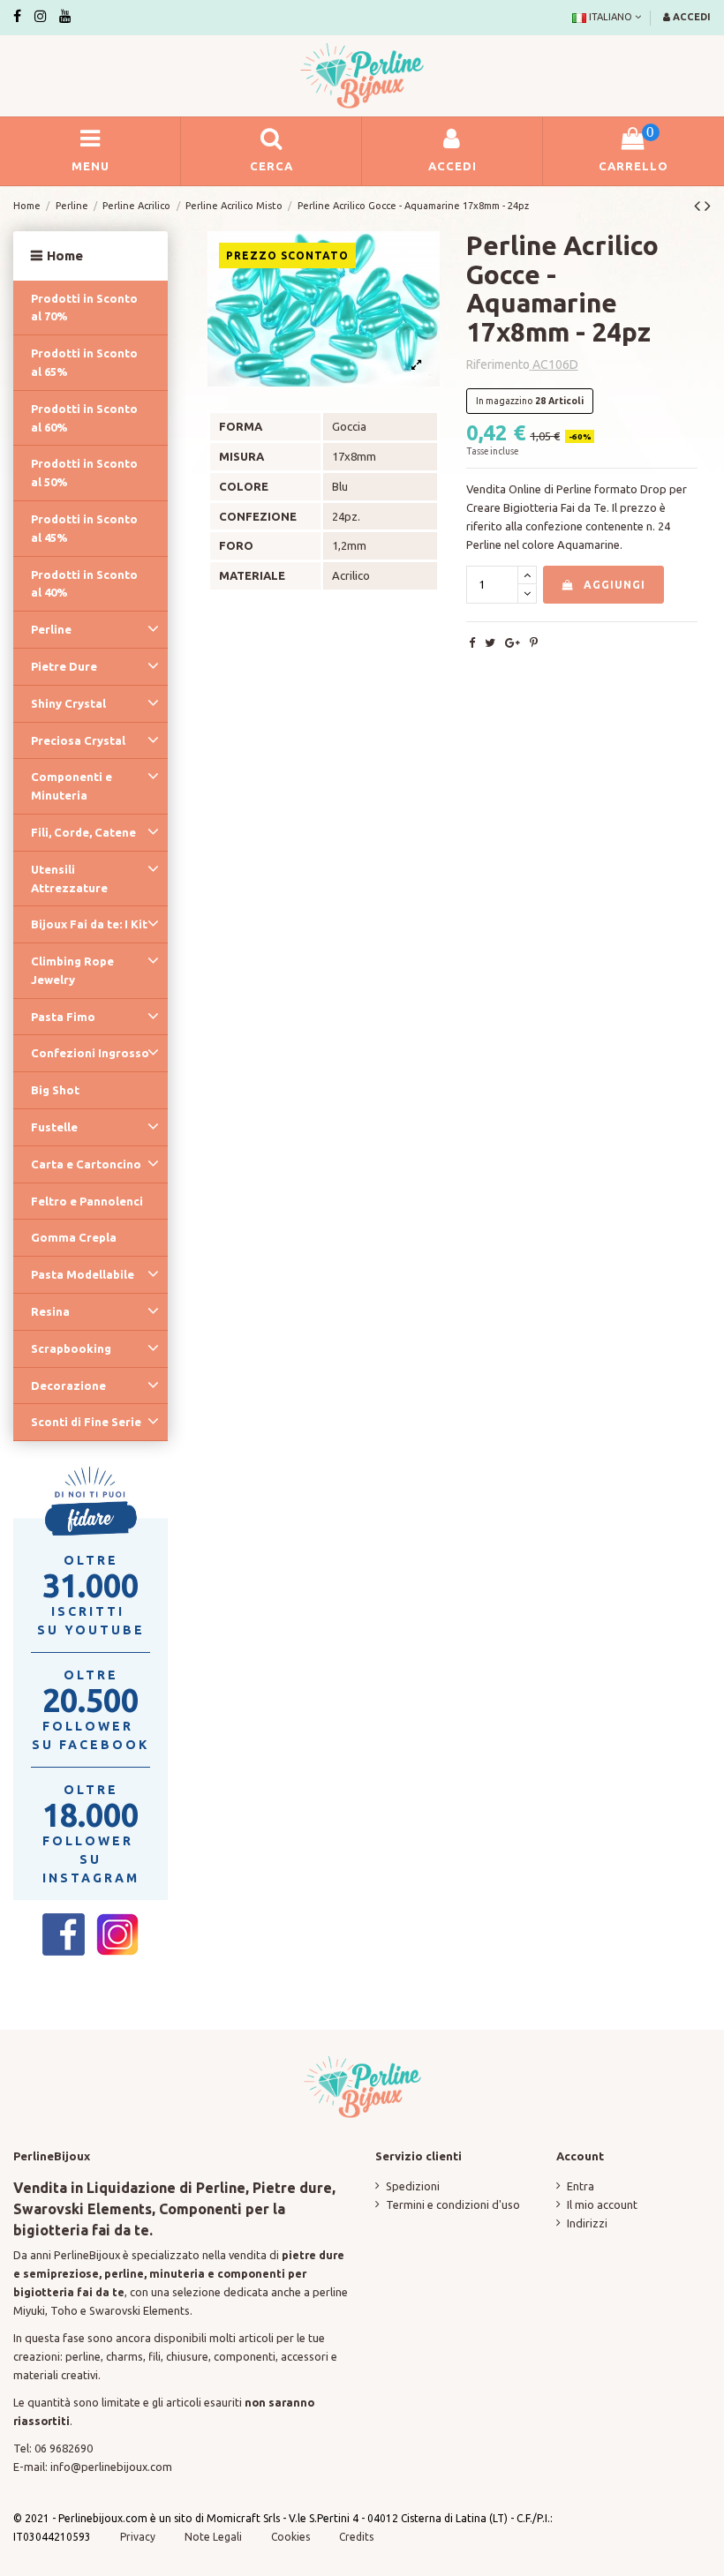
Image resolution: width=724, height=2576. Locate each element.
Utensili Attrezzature (69, 879)
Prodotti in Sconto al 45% (84, 528)
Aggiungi (615, 585)
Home (65, 255)
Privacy (138, 2537)
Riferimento (498, 364)
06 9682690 (64, 2448)
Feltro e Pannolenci (87, 1201)
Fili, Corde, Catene (83, 832)
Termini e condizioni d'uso (453, 2204)
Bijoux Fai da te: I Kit (89, 924)
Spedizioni (413, 2186)
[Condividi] (472, 642)
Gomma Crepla (74, 1237)
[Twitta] (490, 642)
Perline (51, 629)
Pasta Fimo (63, 1017)
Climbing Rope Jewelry (72, 970)
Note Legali (213, 2537)
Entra (581, 2186)
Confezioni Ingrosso (90, 1053)
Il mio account (602, 2204)
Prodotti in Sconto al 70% (84, 308)
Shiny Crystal (68, 703)
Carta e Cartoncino (86, 1164)
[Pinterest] (534, 642)
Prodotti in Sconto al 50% (84, 473)
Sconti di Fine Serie (86, 1422)
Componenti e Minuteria (72, 786)
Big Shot (55, 1090)
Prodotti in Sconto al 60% (84, 418)
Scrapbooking (71, 1348)
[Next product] (708, 206)
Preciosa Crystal (78, 740)
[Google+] (513, 642)
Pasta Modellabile (83, 1274)
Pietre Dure (64, 666)
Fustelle (54, 1127)
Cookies (292, 2537)
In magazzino (504, 401)
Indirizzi (587, 2223)
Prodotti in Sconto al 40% (84, 584)
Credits (356, 2537)
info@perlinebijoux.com (111, 2467)
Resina (50, 1311)
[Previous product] (699, 206)
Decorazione (68, 1386)
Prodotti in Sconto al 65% (84, 362)
